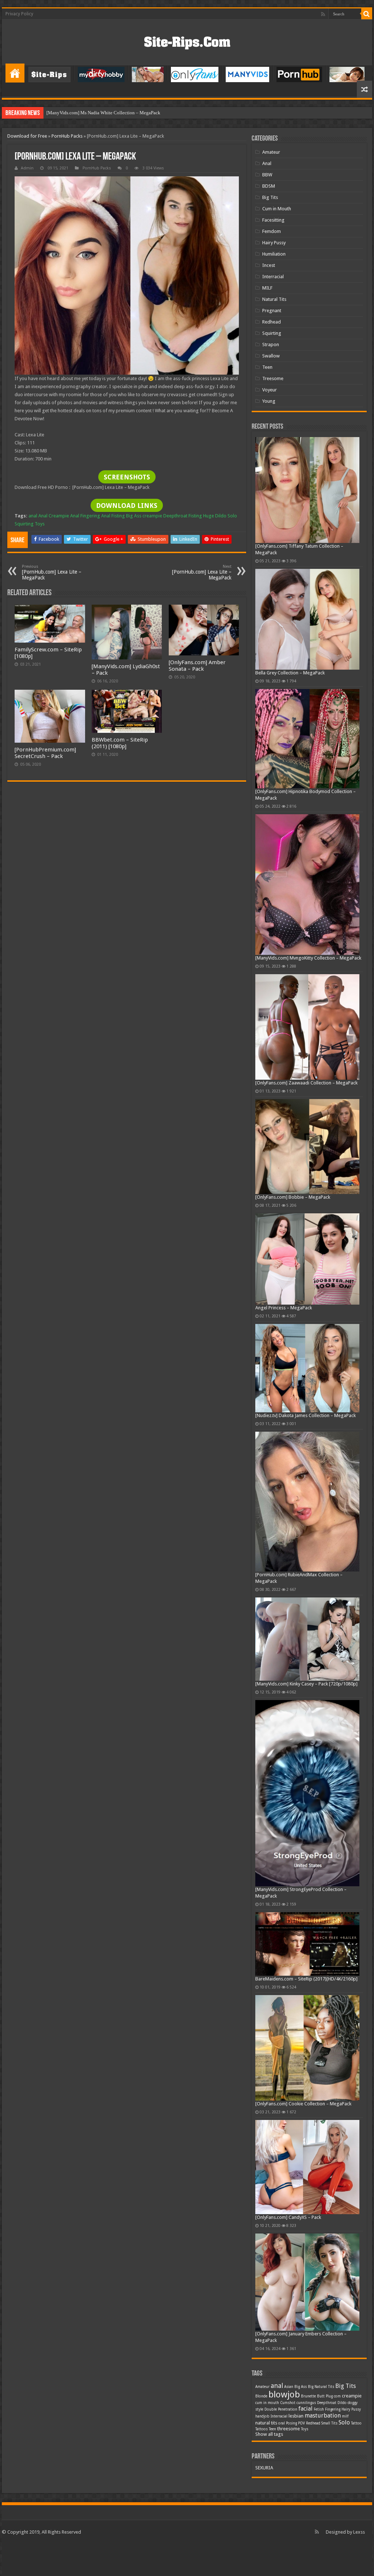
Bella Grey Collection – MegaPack (290, 673)
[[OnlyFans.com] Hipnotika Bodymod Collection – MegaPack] (307, 739)
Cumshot (288, 2403)
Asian (289, 2387)
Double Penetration (281, 2409)
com (337, 2396)
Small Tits (329, 2423)
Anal (267, 163)
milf (345, 2416)
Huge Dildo (215, 516)
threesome (289, 2429)
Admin (27, 168)
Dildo (342, 2403)
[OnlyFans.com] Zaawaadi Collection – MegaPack (306, 1083)
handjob (262, 2416)
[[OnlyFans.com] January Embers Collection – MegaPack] (307, 2282)
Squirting (24, 524)
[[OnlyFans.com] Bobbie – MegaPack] (307, 1147)
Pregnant (272, 311)
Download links (127, 506)
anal (33, 516)
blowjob (284, 2395)
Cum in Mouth (277, 209)
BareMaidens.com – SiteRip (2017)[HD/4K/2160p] (306, 1979)
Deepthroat (175, 516)
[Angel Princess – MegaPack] (307, 1259)
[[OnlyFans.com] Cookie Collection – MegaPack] (307, 2048)
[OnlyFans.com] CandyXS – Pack (288, 2217)
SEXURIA (264, 2468)
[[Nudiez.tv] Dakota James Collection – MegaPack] (307, 1368)
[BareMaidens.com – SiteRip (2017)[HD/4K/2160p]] (307, 1944)
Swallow (271, 356)
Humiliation (274, 254)
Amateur (271, 152)
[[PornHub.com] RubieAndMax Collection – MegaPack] (307, 1502)
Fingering (333, 2409)
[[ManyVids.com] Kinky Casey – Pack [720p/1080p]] (307, 1639)
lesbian (296, 2416)
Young (269, 401)
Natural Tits (274, 299)
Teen (267, 367)
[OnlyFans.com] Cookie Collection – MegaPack (303, 2104)
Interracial (273, 277)
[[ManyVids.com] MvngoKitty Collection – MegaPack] (307, 885)
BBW (267, 175)
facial (306, 2409)
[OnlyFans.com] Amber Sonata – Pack (197, 666)
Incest (269, 265)
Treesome (273, 378)
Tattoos (262, 2429)
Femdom (272, 231)
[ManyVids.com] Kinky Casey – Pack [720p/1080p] (306, 1684)
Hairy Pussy (274, 243)
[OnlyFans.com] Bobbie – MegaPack (293, 1197)
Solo (232, 516)
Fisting (195, 516)
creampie (152, 516)
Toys (40, 524)
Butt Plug (325, 2396)
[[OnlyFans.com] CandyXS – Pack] (307, 2167)
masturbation (323, 2416)
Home (15, 73)
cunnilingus (306, 2403)
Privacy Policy (19, 14)
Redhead (272, 322)
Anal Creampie (54, 516)
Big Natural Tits (321, 2387)
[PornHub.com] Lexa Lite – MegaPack (52, 572)
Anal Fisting (113, 516)
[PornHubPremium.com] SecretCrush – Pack (45, 753)
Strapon (271, 345)
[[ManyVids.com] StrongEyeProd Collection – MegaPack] (307, 1793)
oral (282, 2423)
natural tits (266, 2423)
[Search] (367, 14)
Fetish (319, 2409)
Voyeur (270, 390)
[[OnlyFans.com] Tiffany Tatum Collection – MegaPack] (307, 490)
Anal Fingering (85, 516)
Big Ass (134, 516)
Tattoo (356, 2423)
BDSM (269, 186)
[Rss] (323, 14)
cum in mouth (267, 2403)
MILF (267, 288)
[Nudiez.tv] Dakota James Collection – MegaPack (306, 1415)
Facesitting (273, 220)
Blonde (261, 2396)
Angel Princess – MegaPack (284, 1308)
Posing (291, 2423)
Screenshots (127, 477)
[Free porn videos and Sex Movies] (187, 41)
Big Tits (270, 197)
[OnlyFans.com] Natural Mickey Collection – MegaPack (102, 113)
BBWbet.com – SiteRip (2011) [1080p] (120, 743)
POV (302, 2423)
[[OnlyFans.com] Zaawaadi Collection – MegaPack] (307, 1027)
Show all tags (269, 2434)
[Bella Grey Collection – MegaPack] (307, 619)
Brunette (308, 2396)
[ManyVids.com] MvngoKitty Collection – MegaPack (308, 958)
